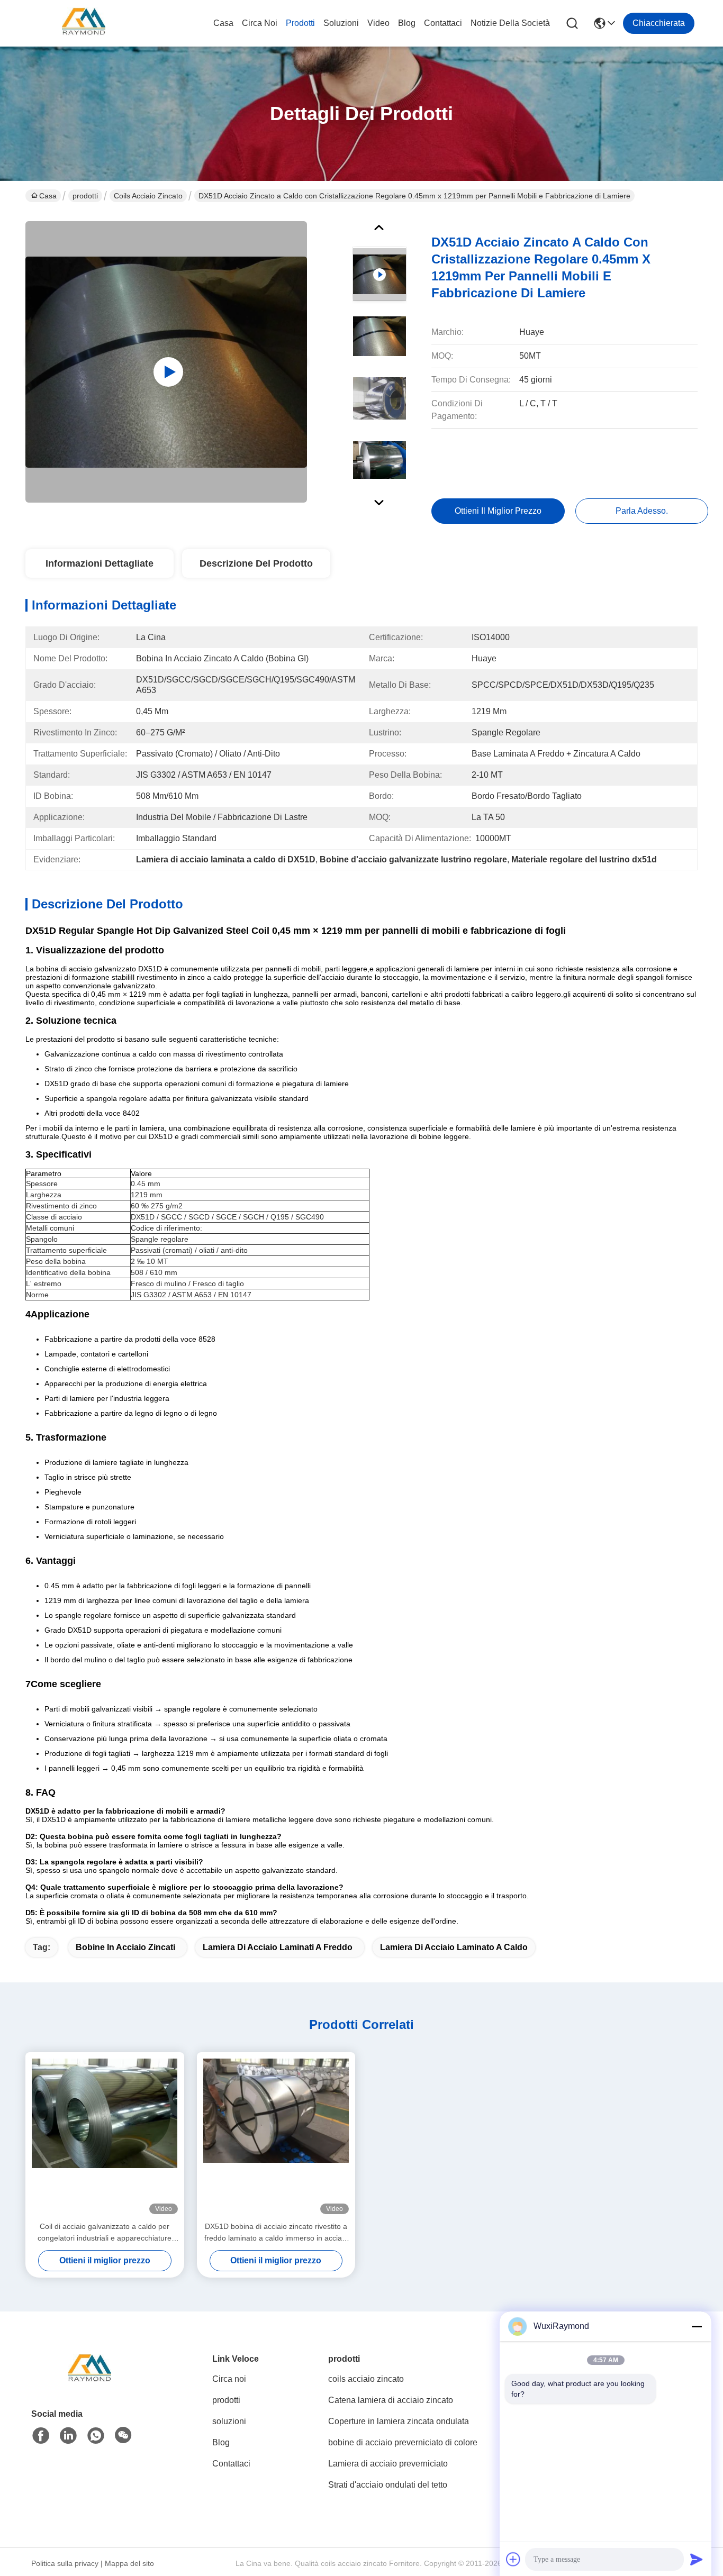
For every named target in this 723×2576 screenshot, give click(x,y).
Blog (407, 23)
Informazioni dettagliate (100, 563)
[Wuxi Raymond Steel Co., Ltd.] (84, 23)
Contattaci (443, 23)
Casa (223, 23)
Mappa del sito (129, 2563)
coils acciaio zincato (148, 196)
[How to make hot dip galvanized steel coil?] (166, 362)
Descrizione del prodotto (256, 563)
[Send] (697, 2559)
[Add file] (513, 2559)
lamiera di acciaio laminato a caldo (454, 1947)
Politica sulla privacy (65, 2563)
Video (378, 23)
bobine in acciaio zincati (125, 1947)
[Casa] (89, 2383)
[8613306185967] (96, 2436)
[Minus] (697, 2326)
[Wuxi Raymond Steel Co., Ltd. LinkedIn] (68, 2436)
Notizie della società (510, 23)
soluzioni (341, 23)
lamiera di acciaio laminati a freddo (278, 1947)
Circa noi (260, 23)
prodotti (300, 23)
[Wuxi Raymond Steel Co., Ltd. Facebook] (41, 2436)
